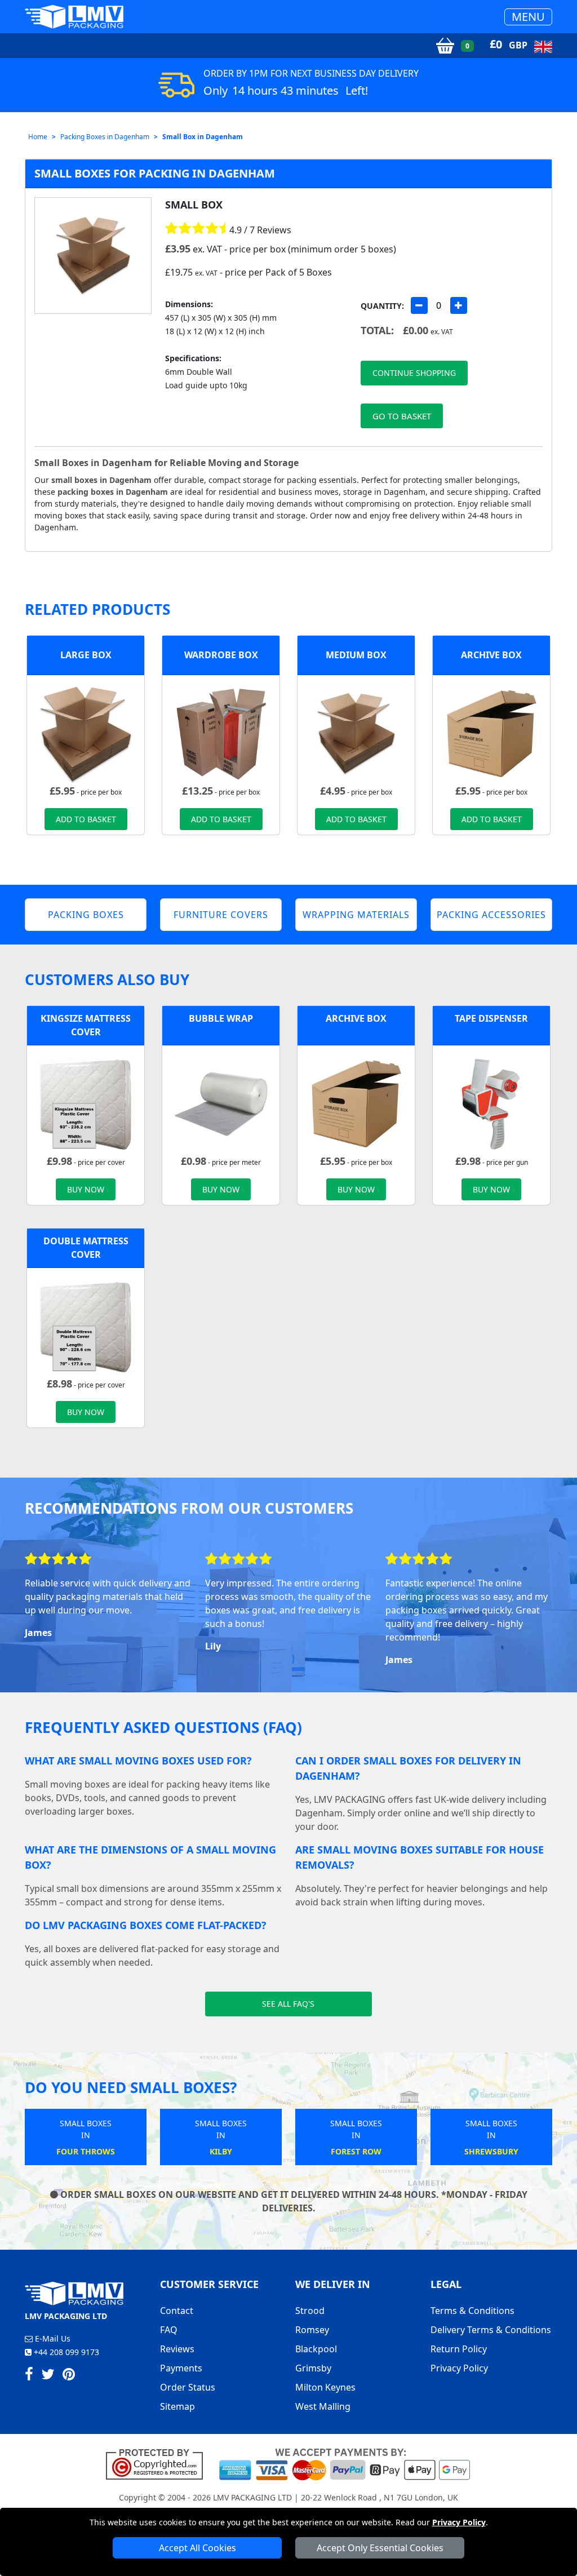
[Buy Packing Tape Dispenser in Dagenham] (491, 1103)
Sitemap (177, 2406)
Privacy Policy (459, 2522)
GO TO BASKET (402, 416)
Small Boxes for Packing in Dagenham (155, 173)
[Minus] (419, 305)
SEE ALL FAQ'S (288, 2004)
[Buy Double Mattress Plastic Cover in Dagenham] (86, 1325)
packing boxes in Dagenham (113, 492)
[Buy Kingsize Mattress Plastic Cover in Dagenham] (86, 1103)
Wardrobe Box (221, 655)
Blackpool (316, 2349)
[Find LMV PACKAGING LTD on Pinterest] (69, 2376)
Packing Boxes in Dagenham (105, 137)
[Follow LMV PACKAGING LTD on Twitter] (48, 2376)
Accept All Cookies (197, 2548)
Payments (181, 2368)
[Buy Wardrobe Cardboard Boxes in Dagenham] (221, 733)
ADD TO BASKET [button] (86, 819)
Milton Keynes (325, 2387)
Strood (310, 2311)
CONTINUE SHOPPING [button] (414, 373)
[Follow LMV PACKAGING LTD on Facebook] (29, 2376)
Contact (177, 2311)
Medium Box (356, 655)
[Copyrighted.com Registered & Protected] (159, 2463)
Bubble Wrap (221, 1018)
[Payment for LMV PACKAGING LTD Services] (345, 2463)
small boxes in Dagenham (101, 480)
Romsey (312, 2330)
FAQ (169, 2330)
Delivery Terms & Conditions (491, 2330)
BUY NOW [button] (86, 1189)
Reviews (177, 2349)
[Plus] (459, 305)
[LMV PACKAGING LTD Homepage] (74, 17)
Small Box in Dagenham (203, 137)
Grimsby (313, 2368)
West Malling (323, 2406)
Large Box (86, 655)
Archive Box (491, 655)
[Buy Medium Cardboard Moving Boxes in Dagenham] (356, 733)
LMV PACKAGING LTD (252, 2497)
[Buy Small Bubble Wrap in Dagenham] (221, 1103)
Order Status (188, 2387)
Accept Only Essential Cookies (380, 2548)
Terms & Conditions (472, 2311)
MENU (528, 17)
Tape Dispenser (491, 1018)
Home (38, 137)
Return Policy (459, 2349)
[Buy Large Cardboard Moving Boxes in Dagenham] (86, 733)
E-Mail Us (52, 2338)
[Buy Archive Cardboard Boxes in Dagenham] (491, 733)
